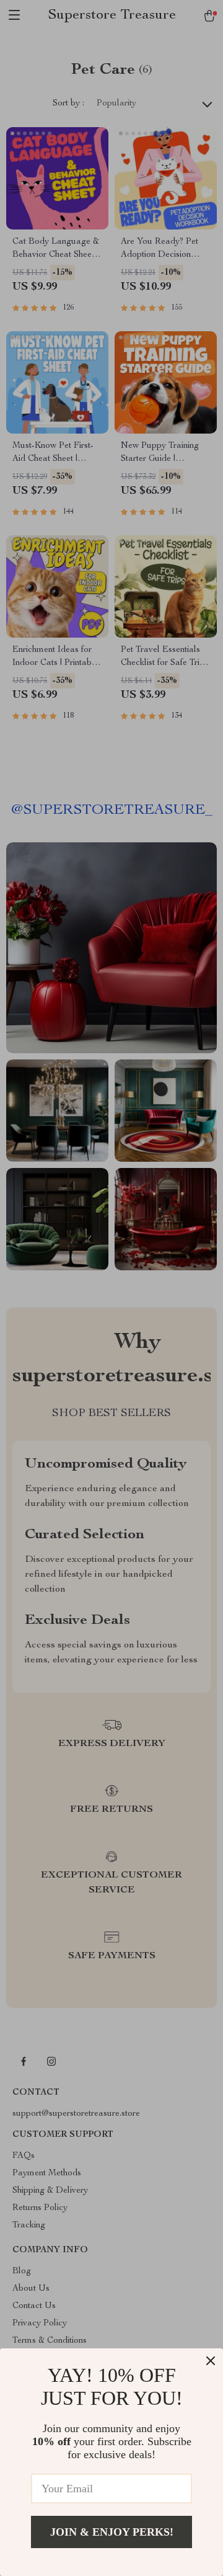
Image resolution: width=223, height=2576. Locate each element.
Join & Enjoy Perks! (112, 2532)
